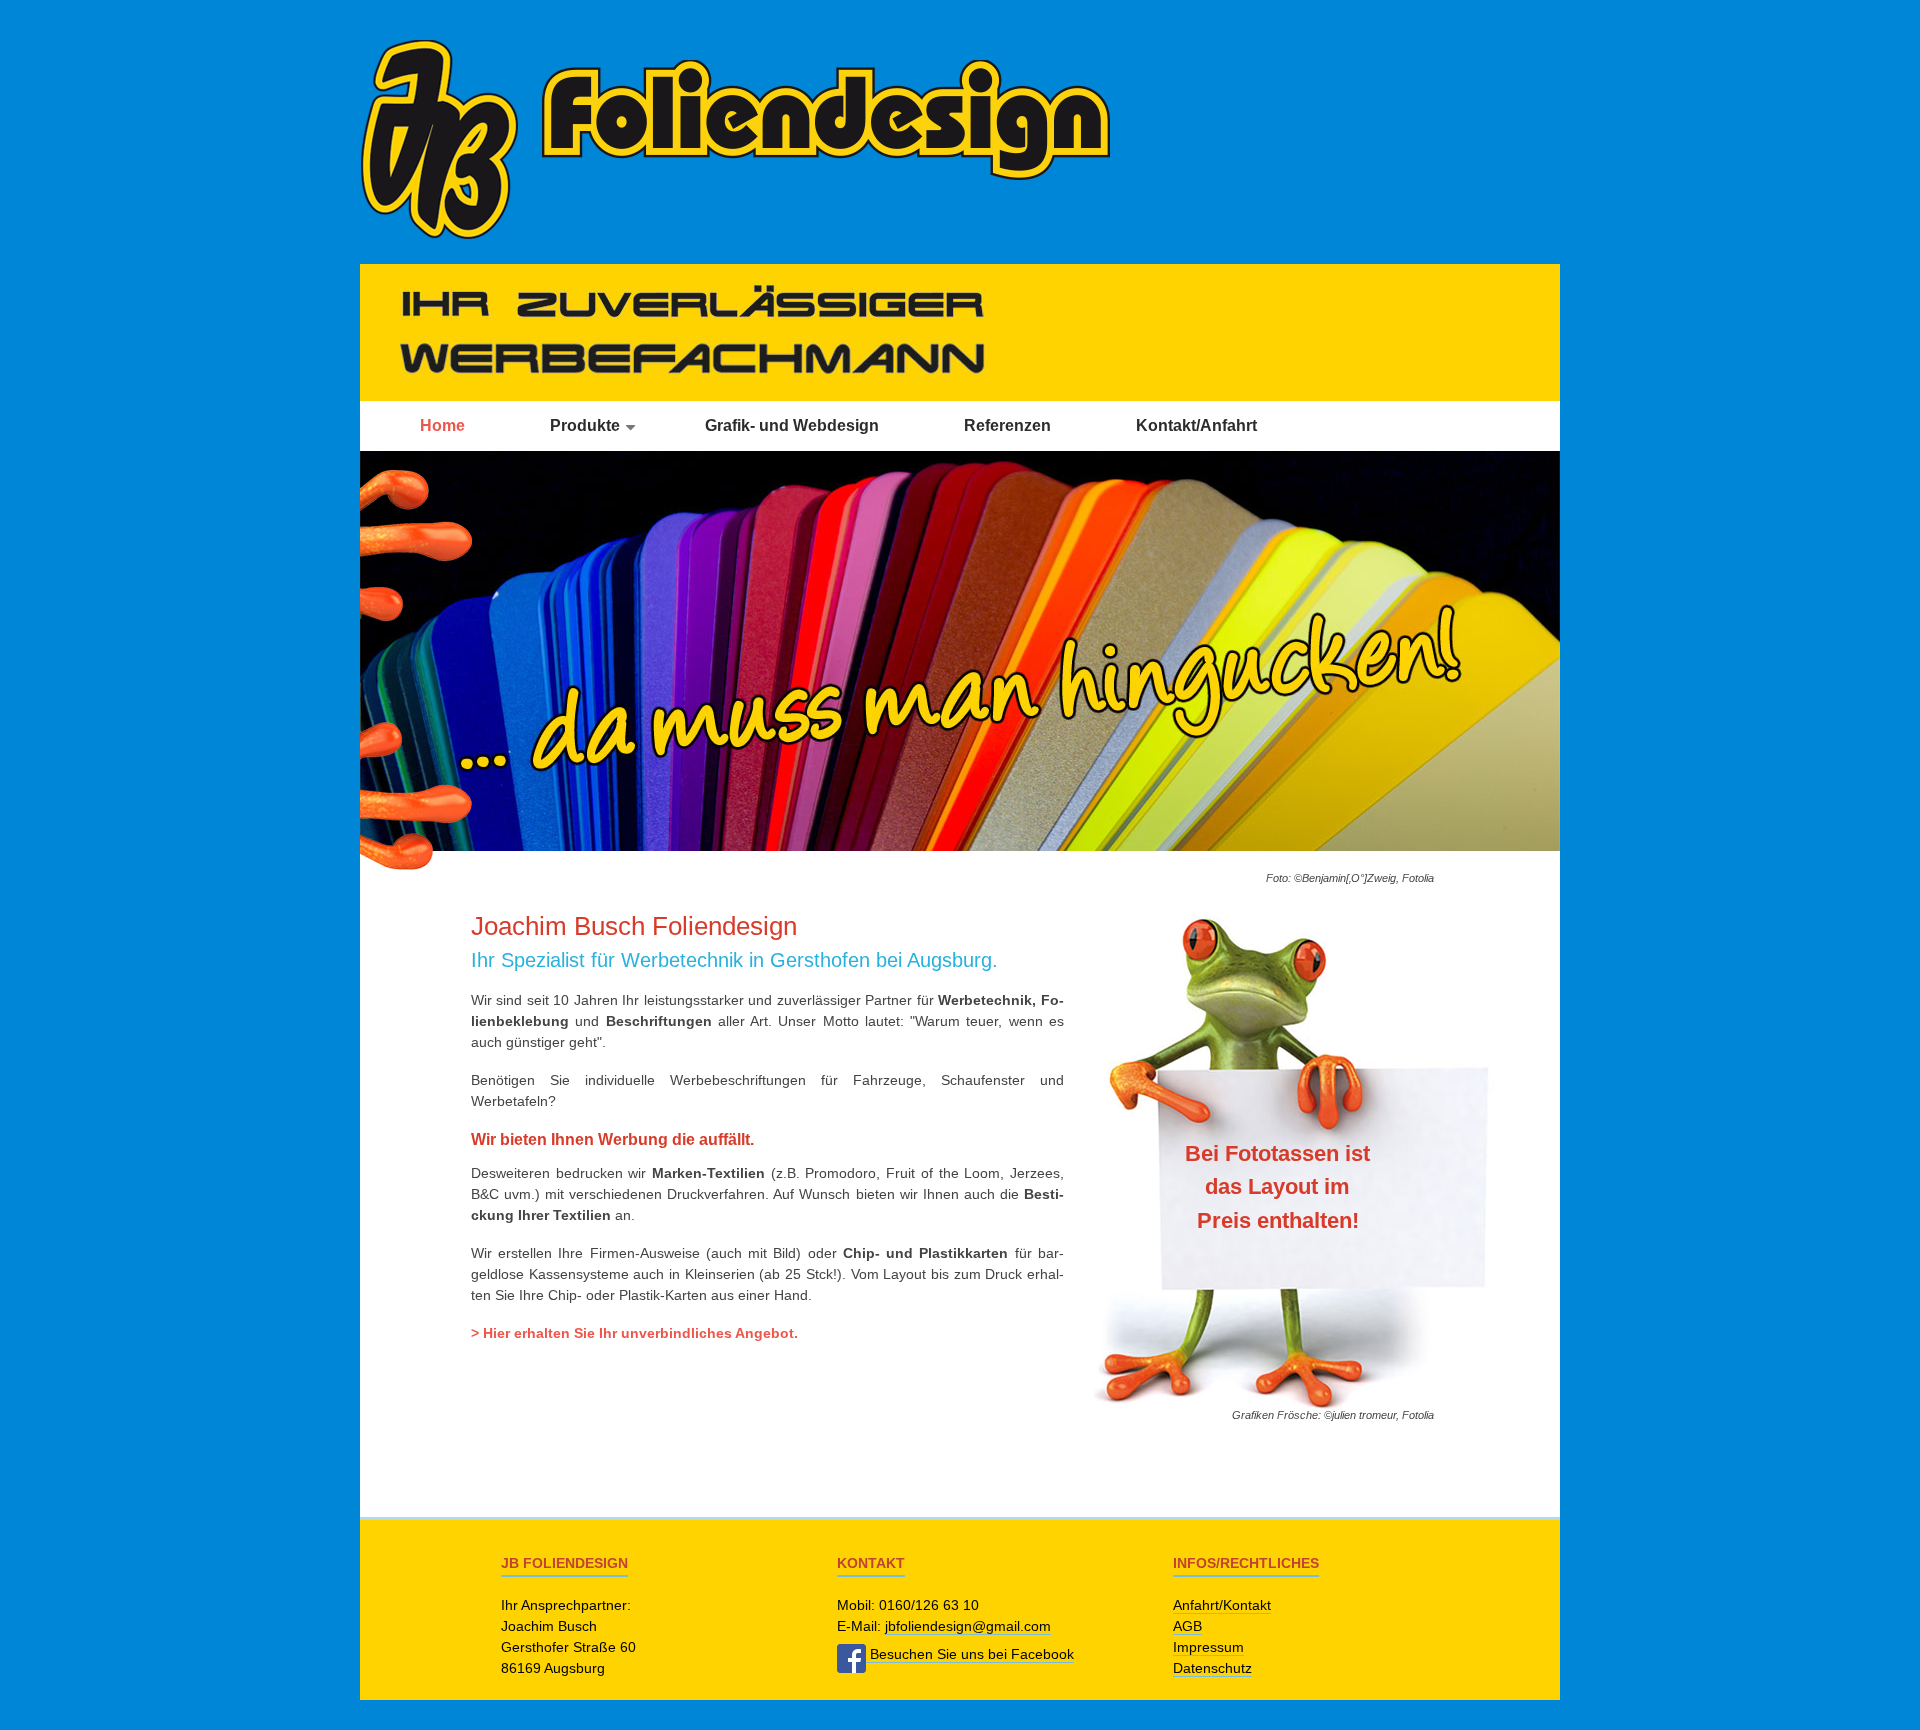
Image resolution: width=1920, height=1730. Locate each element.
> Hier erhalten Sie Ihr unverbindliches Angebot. (634, 1333)
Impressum (1208, 1647)
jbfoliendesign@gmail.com (968, 1626)
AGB (1187, 1626)
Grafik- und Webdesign (792, 425)
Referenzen (1007, 425)
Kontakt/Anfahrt (1196, 425)
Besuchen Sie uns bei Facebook (970, 1654)
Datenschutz (1212, 1668)
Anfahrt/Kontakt (1222, 1605)
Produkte (585, 425)
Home (442, 425)
